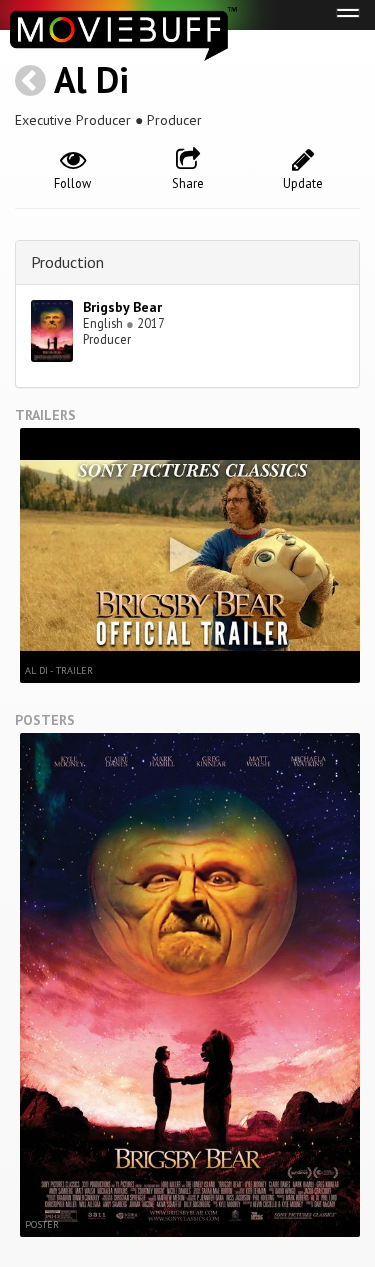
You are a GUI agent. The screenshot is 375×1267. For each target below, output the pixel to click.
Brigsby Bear (122, 307)
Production (67, 262)
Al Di (91, 79)
